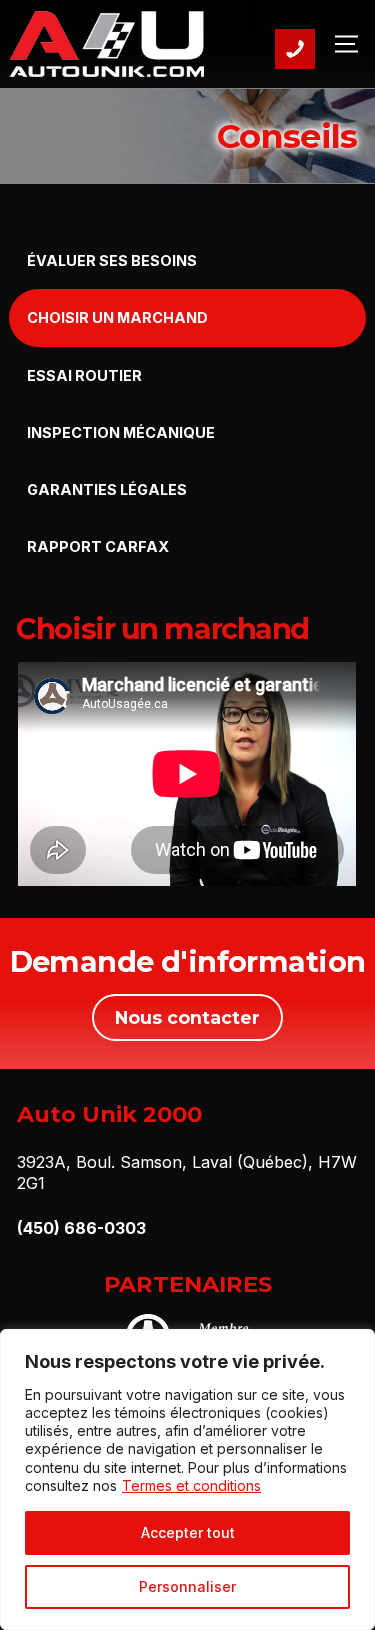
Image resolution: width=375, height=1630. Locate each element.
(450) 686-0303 (81, 1228)
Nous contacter (187, 1017)
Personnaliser (187, 1586)
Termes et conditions (191, 1485)
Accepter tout (188, 1532)
